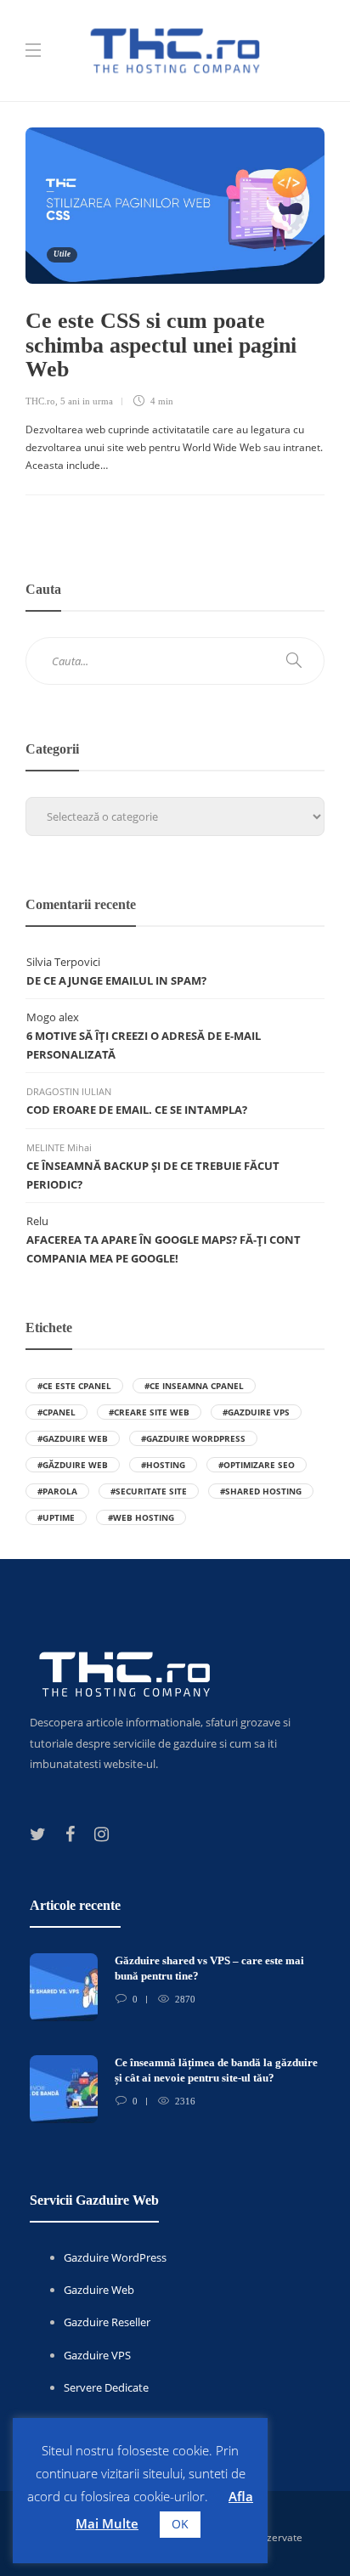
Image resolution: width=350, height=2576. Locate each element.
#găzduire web (73, 1465)
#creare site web (149, 1412)
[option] (175, 2047)
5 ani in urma (87, 401)
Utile (62, 254)
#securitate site (149, 1491)
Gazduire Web (99, 2290)
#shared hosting (261, 1491)
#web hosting (141, 1517)
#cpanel (56, 1412)
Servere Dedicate (106, 2387)
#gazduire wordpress (193, 1438)
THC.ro (40, 401)
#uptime (56, 1517)
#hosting (163, 1465)
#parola (57, 1491)
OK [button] (180, 2524)
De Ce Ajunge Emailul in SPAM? (116, 980)
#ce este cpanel (74, 1386)
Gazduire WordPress (115, 2257)
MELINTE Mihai (59, 1147)
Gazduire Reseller (107, 2322)
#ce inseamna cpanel (194, 1386)
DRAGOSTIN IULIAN (69, 1091)
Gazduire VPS (97, 2355)
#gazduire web (73, 1438)
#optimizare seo (257, 1465)
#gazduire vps (256, 1412)
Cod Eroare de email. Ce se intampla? (137, 1110)
